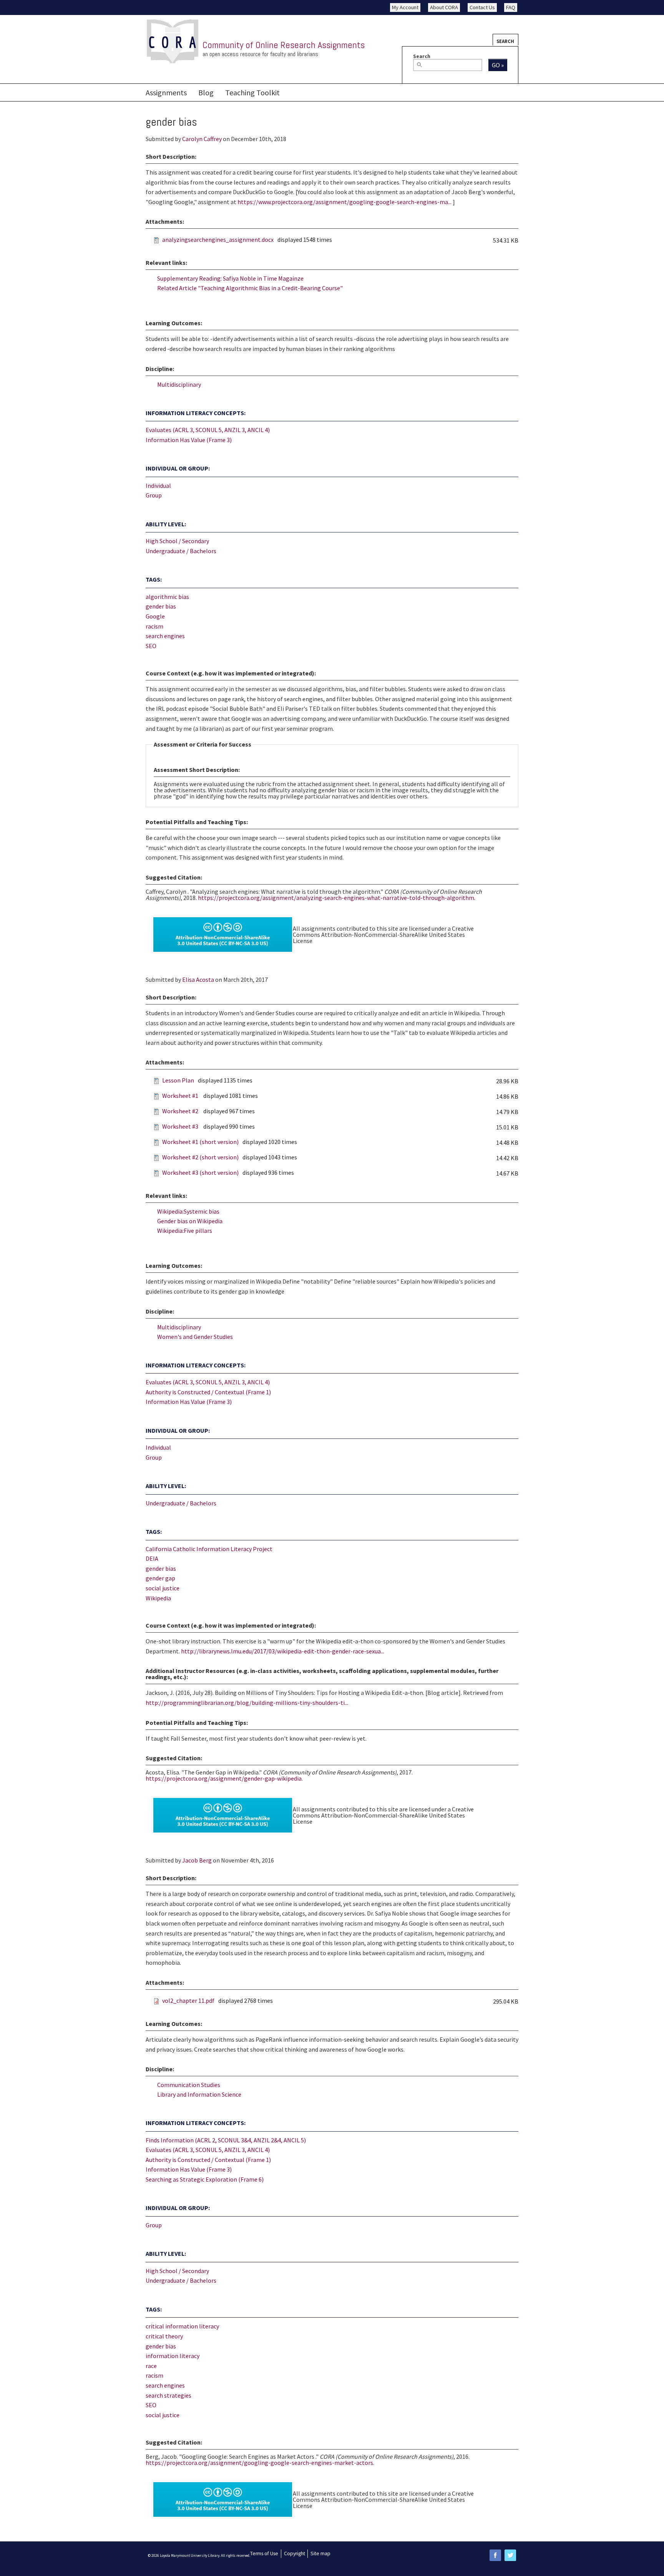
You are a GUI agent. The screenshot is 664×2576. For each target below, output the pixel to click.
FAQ (511, 7)
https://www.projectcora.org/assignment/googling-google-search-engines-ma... (344, 202)
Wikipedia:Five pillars (185, 1231)
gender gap (160, 1578)
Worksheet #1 (181, 1096)
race (151, 2366)
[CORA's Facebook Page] (495, 2555)
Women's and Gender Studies (195, 1337)
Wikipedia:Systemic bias (188, 1211)
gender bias (161, 606)
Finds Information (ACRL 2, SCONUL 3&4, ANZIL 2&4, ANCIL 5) (226, 2140)
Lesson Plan (178, 1080)
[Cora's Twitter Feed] (510, 2555)
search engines (165, 636)
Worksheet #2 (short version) (200, 1157)
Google (155, 616)
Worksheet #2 (181, 1111)
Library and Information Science (199, 2094)
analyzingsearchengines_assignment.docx (218, 239)
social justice (163, 1588)
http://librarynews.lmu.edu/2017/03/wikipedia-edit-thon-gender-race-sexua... (283, 1651)
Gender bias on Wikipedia (190, 1221)
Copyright (295, 2554)
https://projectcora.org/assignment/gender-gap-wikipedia (224, 1778)
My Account (405, 7)
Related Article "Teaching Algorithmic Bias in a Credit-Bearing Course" (250, 288)
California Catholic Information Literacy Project (209, 1549)
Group (154, 495)
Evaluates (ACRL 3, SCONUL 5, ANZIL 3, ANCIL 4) (208, 430)
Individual (158, 486)
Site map (320, 2554)
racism (154, 626)
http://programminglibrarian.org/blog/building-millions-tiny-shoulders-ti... (247, 1703)
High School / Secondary (177, 541)
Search (505, 41)
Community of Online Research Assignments (284, 45)
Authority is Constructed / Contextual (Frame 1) (208, 1392)
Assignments (166, 92)
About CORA (444, 7)
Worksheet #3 (181, 1126)
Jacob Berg (197, 1860)
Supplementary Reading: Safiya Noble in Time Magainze (230, 278)
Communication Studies (189, 2085)
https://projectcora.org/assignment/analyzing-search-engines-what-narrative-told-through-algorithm (336, 898)
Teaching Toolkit (252, 92)
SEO (151, 646)
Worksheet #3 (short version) (200, 1172)
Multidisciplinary (179, 384)
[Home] (173, 42)
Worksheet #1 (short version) (200, 1142)
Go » (498, 65)
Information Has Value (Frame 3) (189, 440)
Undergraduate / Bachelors (181, 551)
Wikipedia (158, 1598)
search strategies (168, 2395)
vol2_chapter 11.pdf (188, 2001)
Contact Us (482, 7)
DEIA (152, 1558)
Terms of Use (264, 2554)
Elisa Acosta (198, 980)
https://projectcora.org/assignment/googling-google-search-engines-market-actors (259, 2463)
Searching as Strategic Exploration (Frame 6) (205, 2179)
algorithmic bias (167, 597)
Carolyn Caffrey (202, 139)
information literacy (173, 2356)
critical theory (164, 2336)
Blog (206, 92)
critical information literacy (182, 2326)
